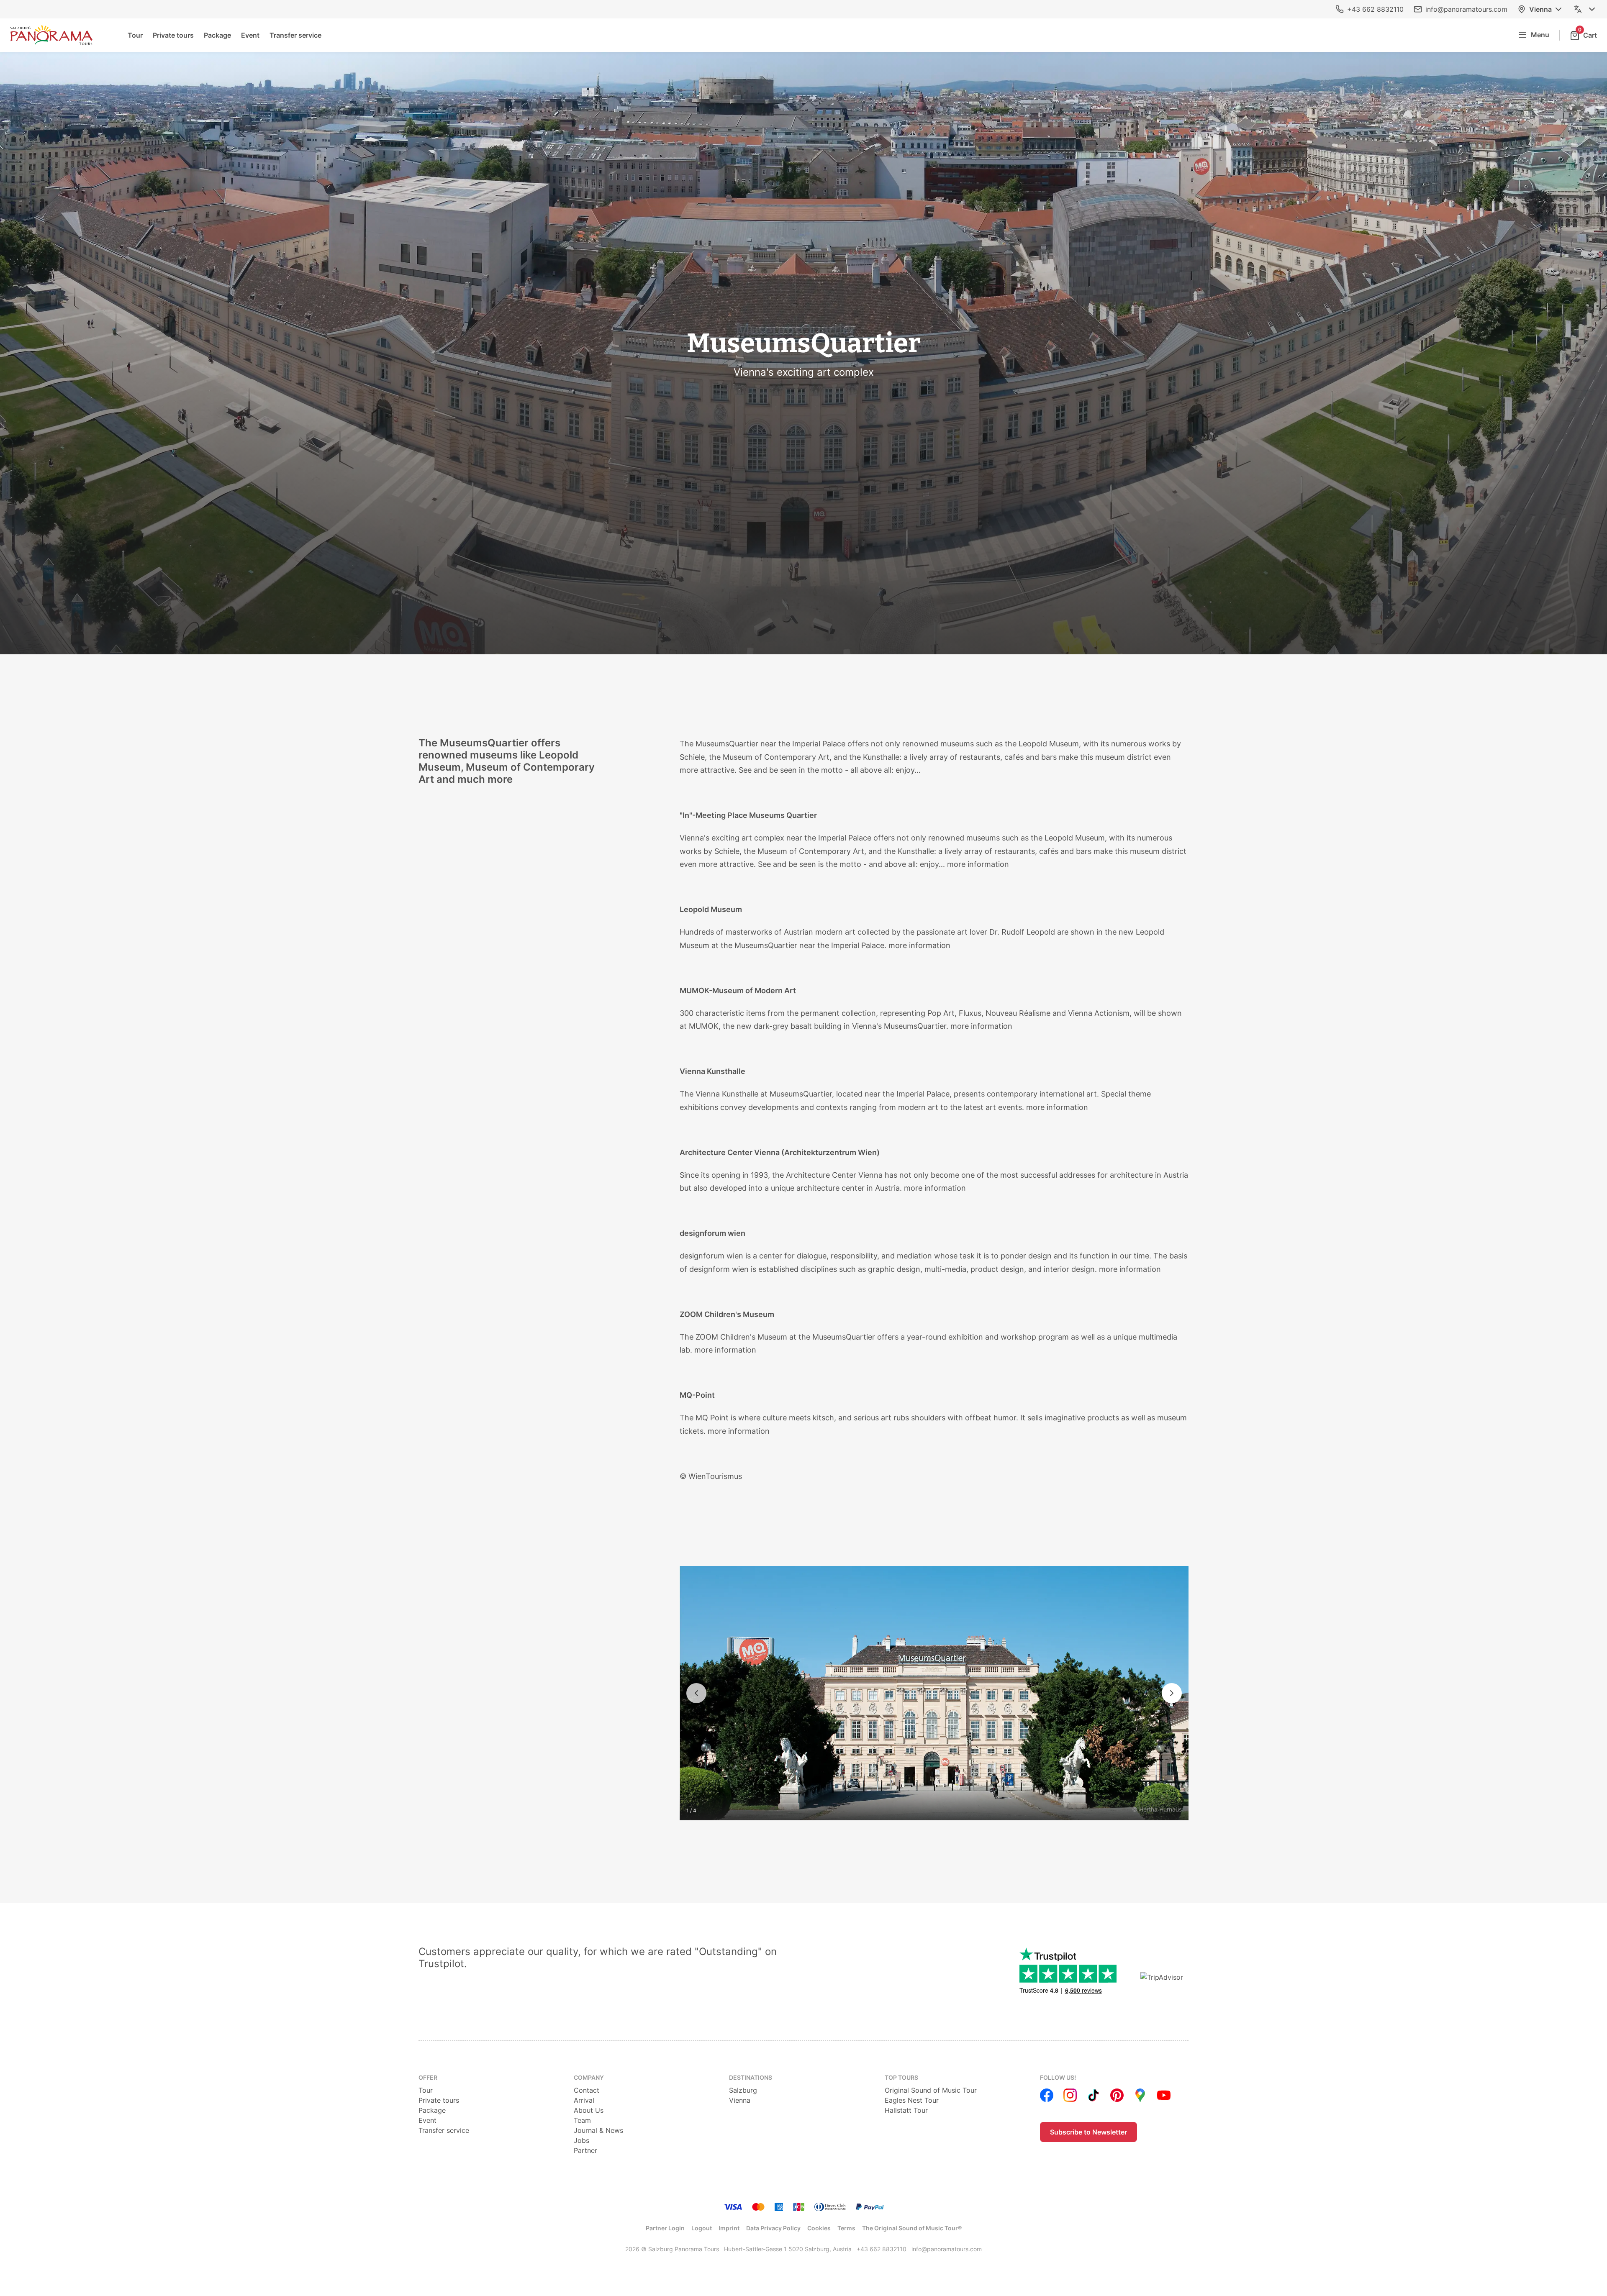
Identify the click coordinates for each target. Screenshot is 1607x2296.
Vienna (1540, 9)
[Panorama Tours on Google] (1140, 2095)
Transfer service (295, 35)
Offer (428, 2077)
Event (250, 35)
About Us (589, 2110)
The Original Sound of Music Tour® (912, 2228)
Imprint (729, 2228)
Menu (1540, 35)
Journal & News (598, 2130)
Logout (702, 2228)
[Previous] (696, 1693)
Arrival (584, 2100)
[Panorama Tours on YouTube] (1164, 2095)
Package (217, 35)
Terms (846, 2228)
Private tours (173, 35)
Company (589, 2077)
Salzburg (743, 2090)
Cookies (819, 2228)
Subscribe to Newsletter (1088, 2132)
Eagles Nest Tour (912, 2100)
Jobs (581, 2140)
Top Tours (901, 2077)
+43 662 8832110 (1375, 9)
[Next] (1172, 1693)
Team (582, 2120)
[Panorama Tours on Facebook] (1047, 2095)
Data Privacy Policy (773, 2228)
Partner (585, 2150)
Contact (587, 2090)
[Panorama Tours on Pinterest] (1117, 2095)
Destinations (751, 2077)
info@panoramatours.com (1466, 9)
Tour (135, 35)
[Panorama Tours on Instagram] (1070, 2095)
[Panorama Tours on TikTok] (1094, 2095)
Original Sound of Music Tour (931, 2090)
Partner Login (665, 2228)
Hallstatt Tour (906, 2110)
